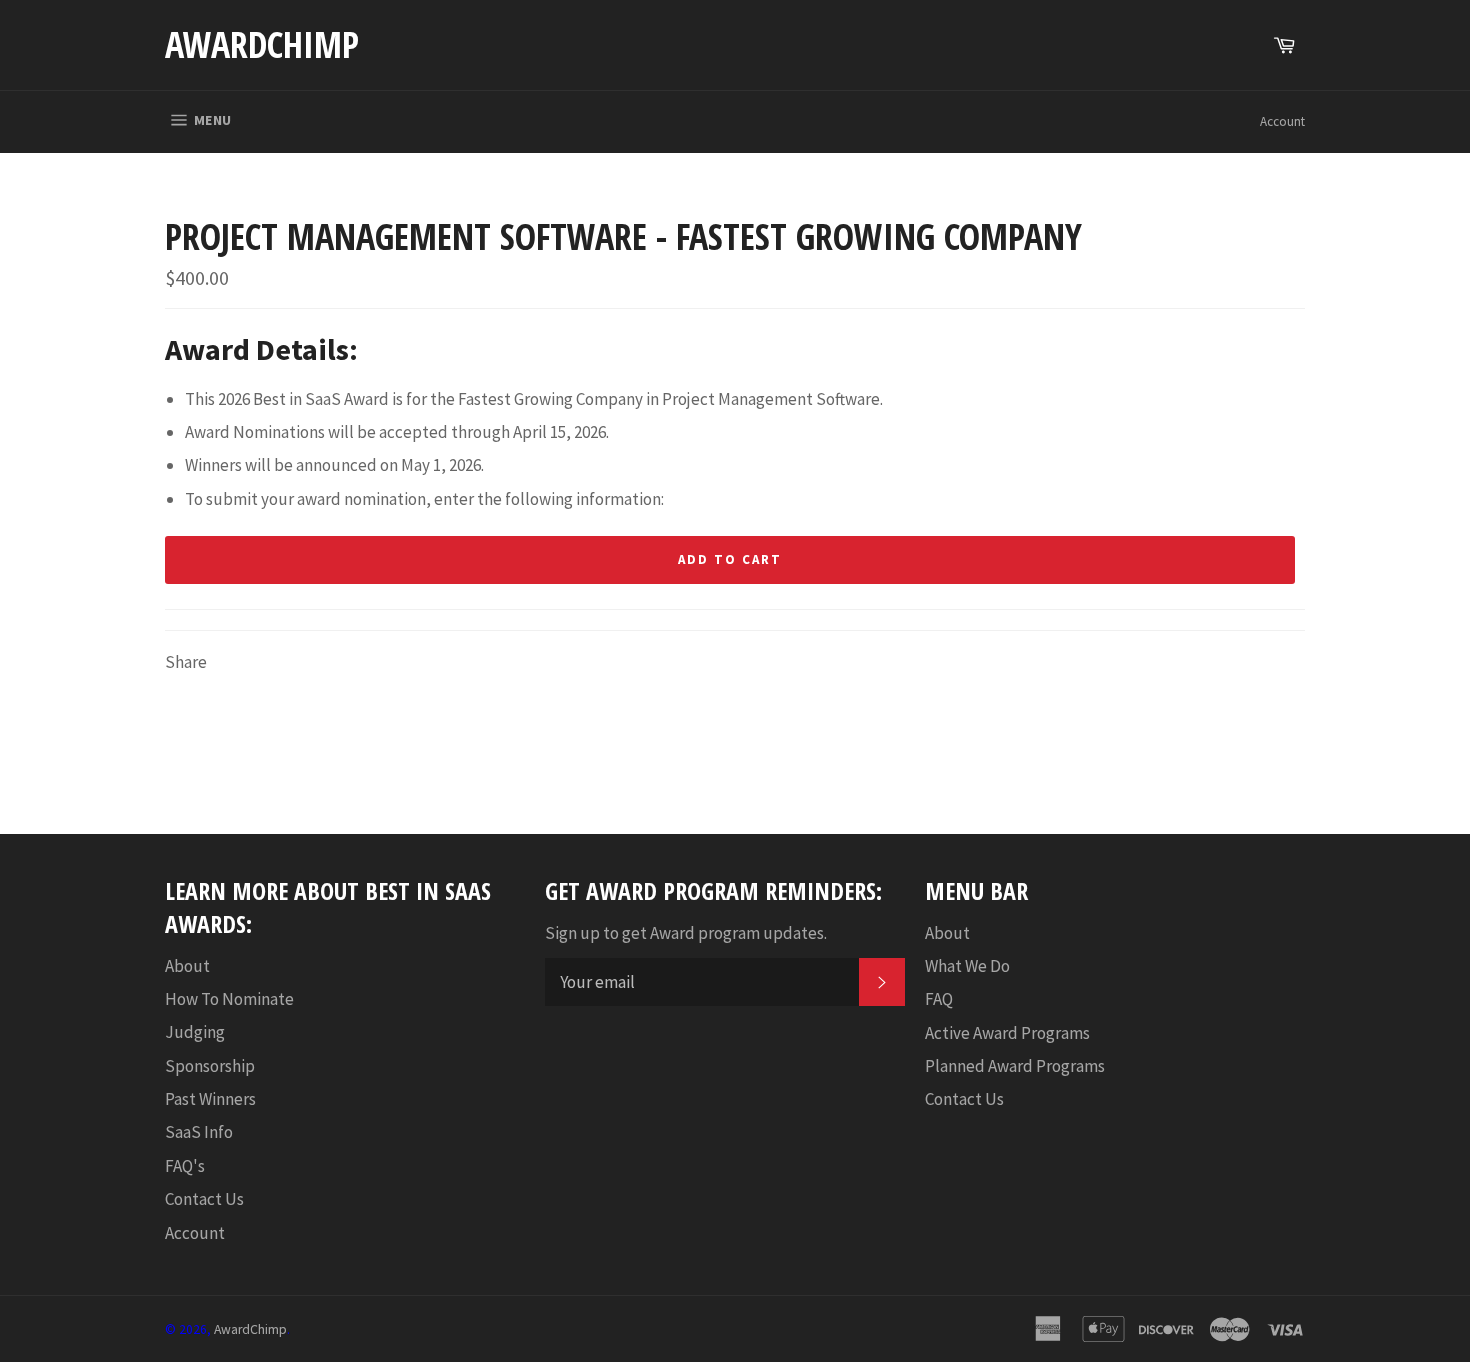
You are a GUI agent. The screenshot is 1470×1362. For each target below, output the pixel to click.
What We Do (967, 966)
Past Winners (210, 1099)
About (187, 966)
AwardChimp (262, 44)
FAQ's (185, 1166)
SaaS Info (199, 1132)
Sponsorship (210, 1066)
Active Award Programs (1007, 1033)
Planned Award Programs (1015, 1066)
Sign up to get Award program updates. (686, 933)
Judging (195, 1032)
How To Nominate (229, 999)
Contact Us (204, 1199)
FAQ (939, 999)
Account (1282, 121)
